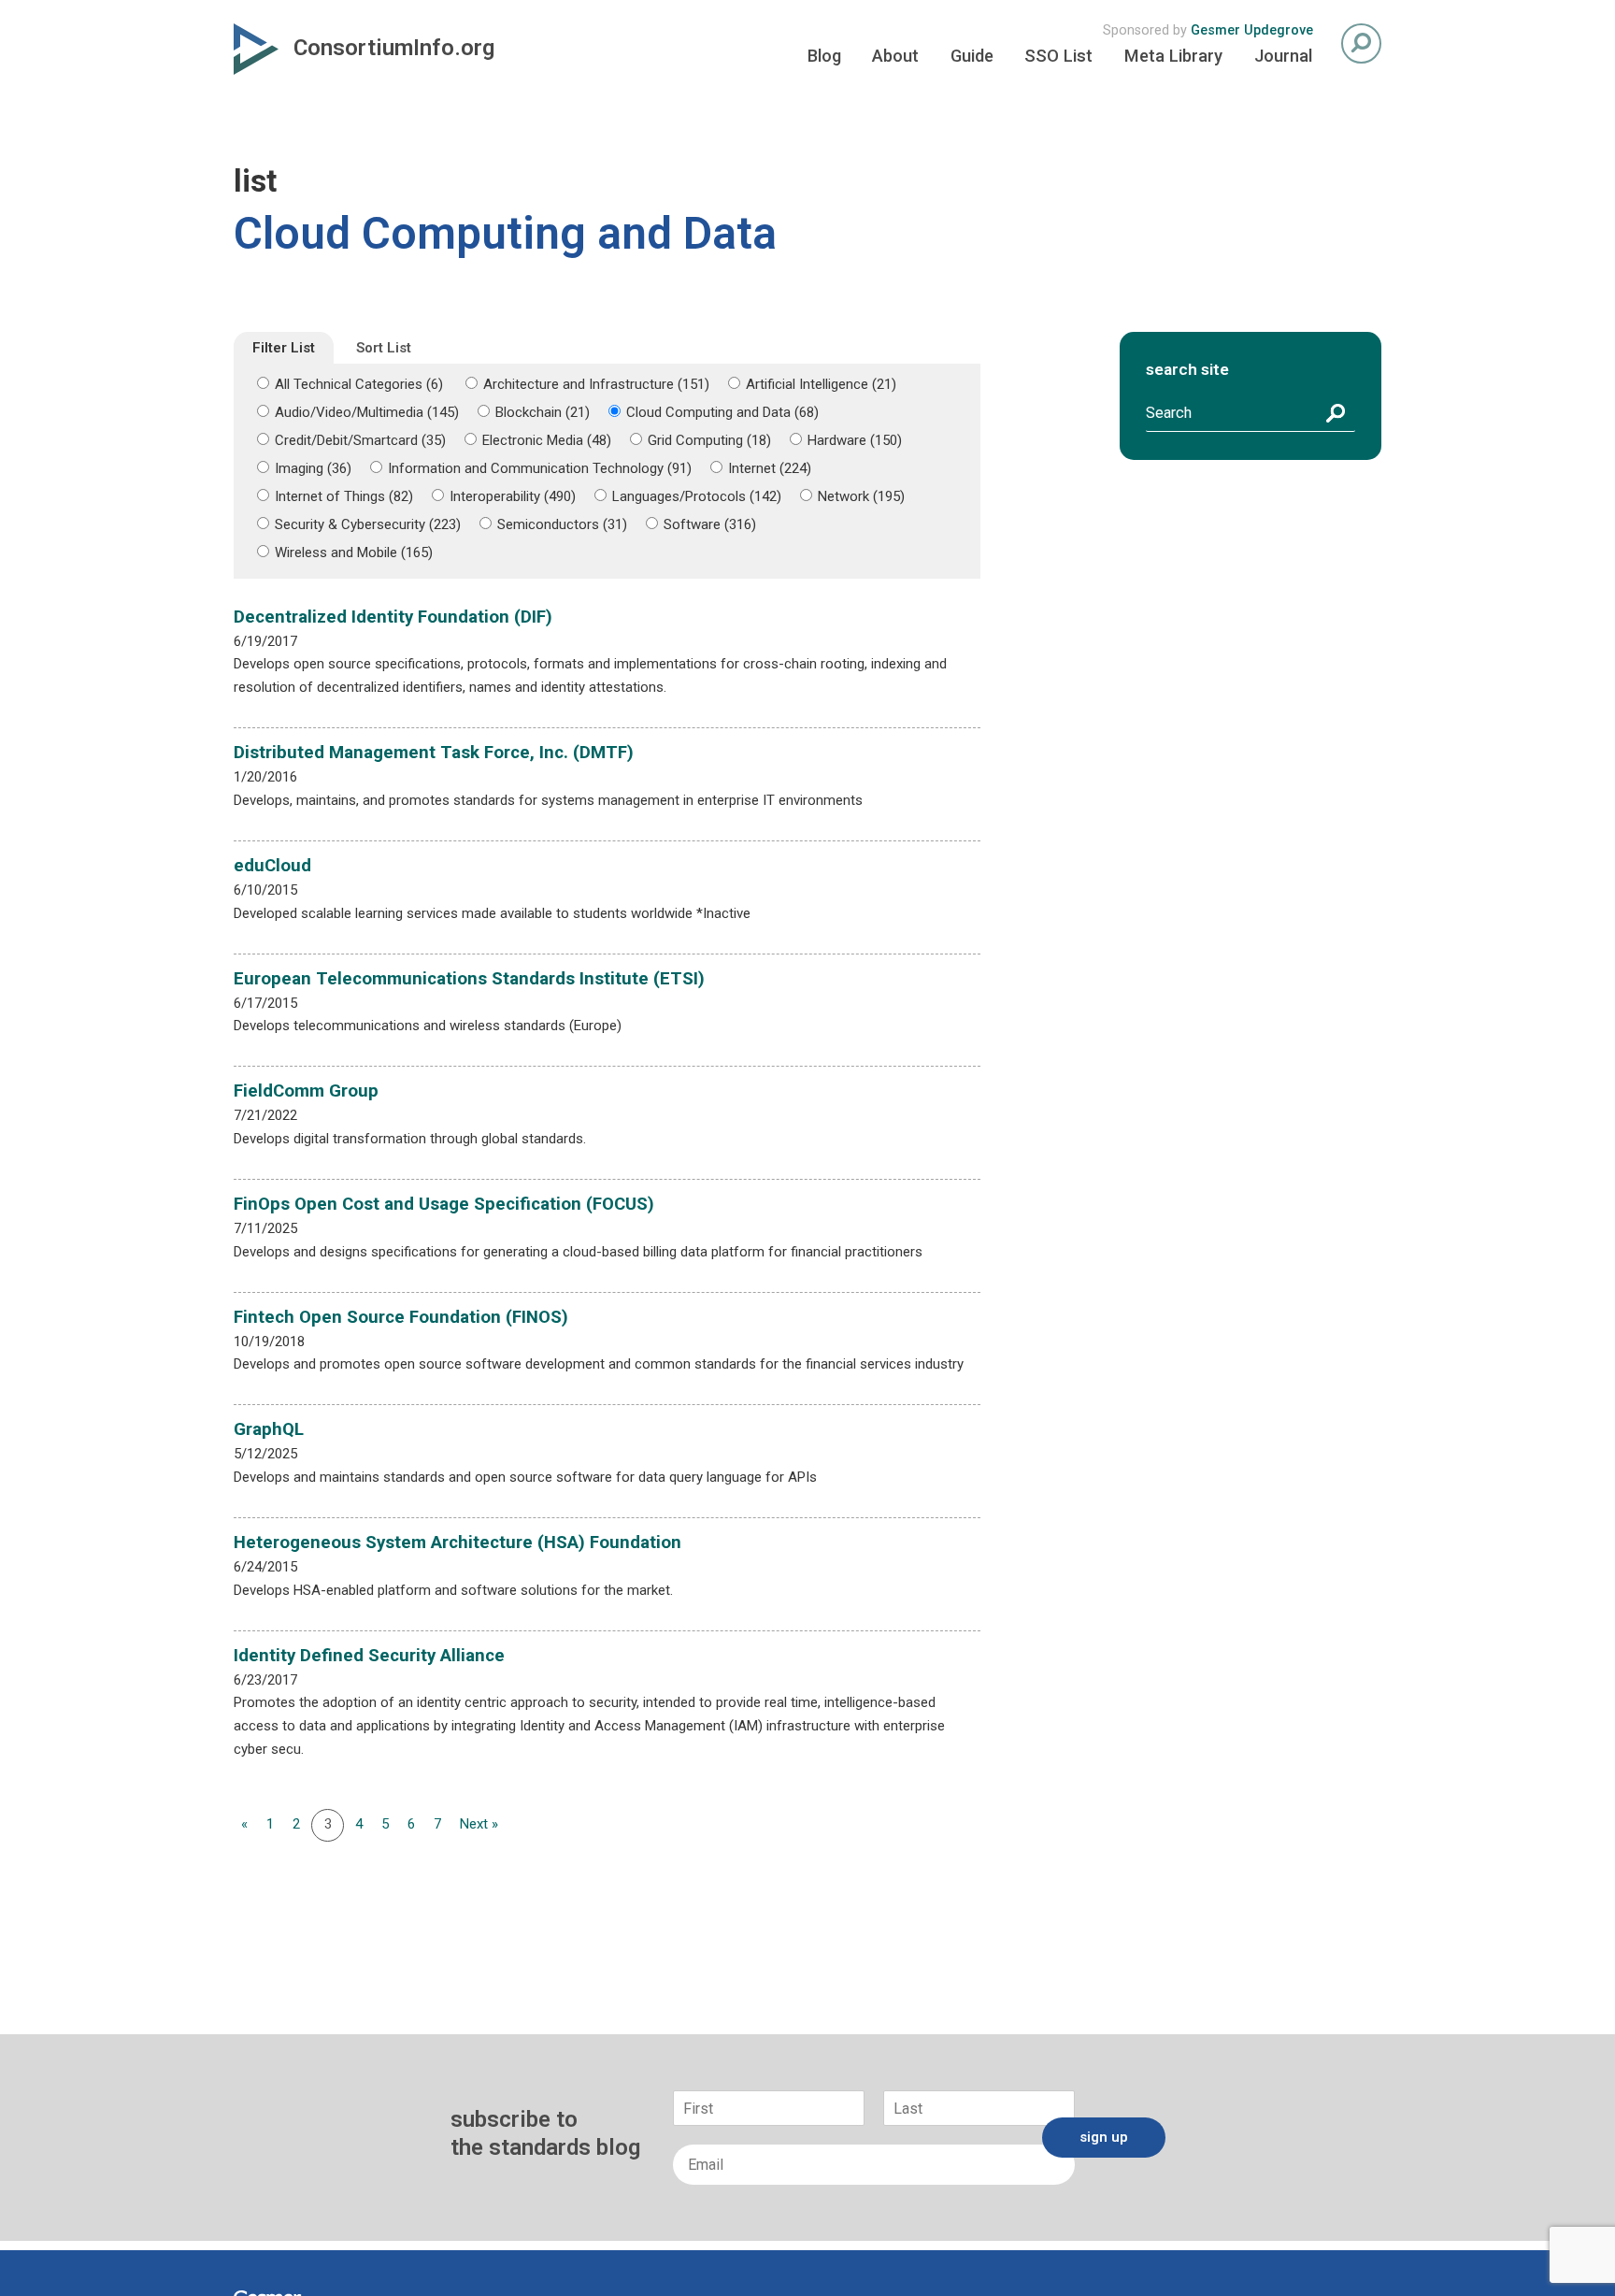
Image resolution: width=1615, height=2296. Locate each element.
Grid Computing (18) (709, 440)
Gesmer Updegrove (1252, 30)
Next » (479, 1824)
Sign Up (1104, 2137)
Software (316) (710, 524)
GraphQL (269, 1429)
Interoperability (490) (513, 496)
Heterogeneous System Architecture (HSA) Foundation (457, 1543)
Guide (972, 56)
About (895, 56)
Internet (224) (770, 468)
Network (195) (861, 496)
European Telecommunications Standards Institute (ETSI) (469, 979)
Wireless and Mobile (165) (354, 552)
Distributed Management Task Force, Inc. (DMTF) (434, 753)
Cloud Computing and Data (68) (722, 412)
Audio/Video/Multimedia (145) (367, 412)
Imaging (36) (313, 468)
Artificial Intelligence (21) (821, 384)
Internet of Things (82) (344, 496)
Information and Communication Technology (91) (540, 468)
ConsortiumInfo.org (394, 48)
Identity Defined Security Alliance (369, 1656)
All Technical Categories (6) (359, 384)
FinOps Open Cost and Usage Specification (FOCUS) (444, 1204)
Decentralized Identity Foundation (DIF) (393, 617)
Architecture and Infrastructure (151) (596, 384)
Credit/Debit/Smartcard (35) (360, 440)
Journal (1283, 56)
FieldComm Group (306, 1091)
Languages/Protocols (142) (697, 496)
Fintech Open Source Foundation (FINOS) (401, 1317)
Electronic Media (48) (547, 440)
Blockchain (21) (543, 412)
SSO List (1058, 56)
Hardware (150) (855, 440)
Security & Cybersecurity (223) (368, 524)
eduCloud (272, 866)
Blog (824, 56)
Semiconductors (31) (562, 524)
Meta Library (1173, 56)
